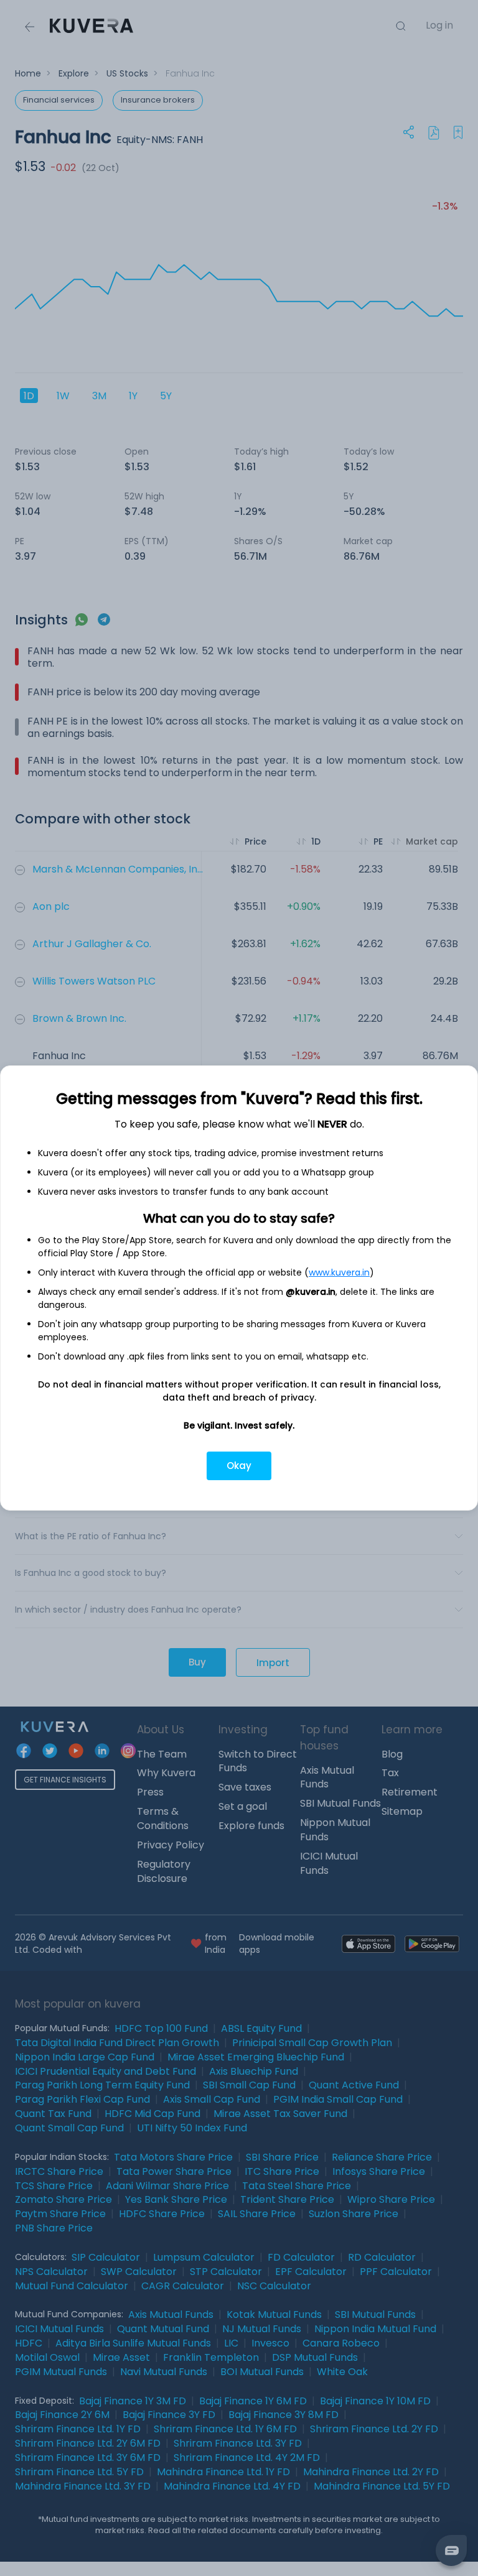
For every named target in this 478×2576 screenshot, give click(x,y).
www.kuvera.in (339, 1272)
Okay (239, 1466)
